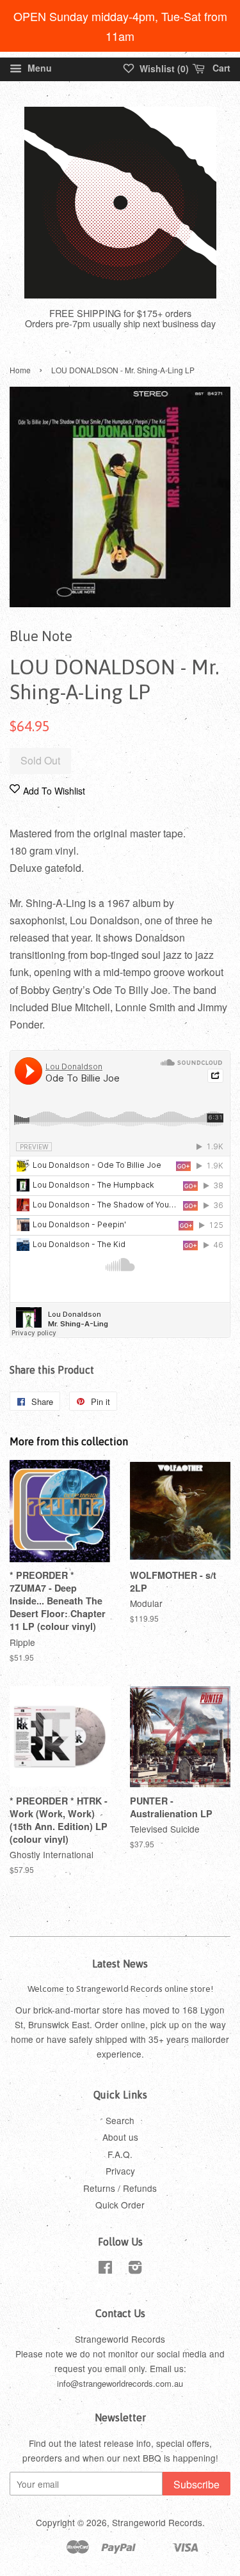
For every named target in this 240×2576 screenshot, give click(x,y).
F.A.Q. (120, 2154)
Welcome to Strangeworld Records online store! (120, 1989)
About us (120, 2137)
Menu (38, 68)
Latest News (120, 1964)
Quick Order (120, 2205)
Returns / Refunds (120, 2188)
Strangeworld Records (157, 2522)
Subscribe (196, 2484)
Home (20, 370)
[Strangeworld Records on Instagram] (135, 2269)
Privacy (120, 2171)
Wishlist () (163, 68)
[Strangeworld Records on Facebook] (105, 2269)
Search (120, 2120)
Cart (220, 68)
